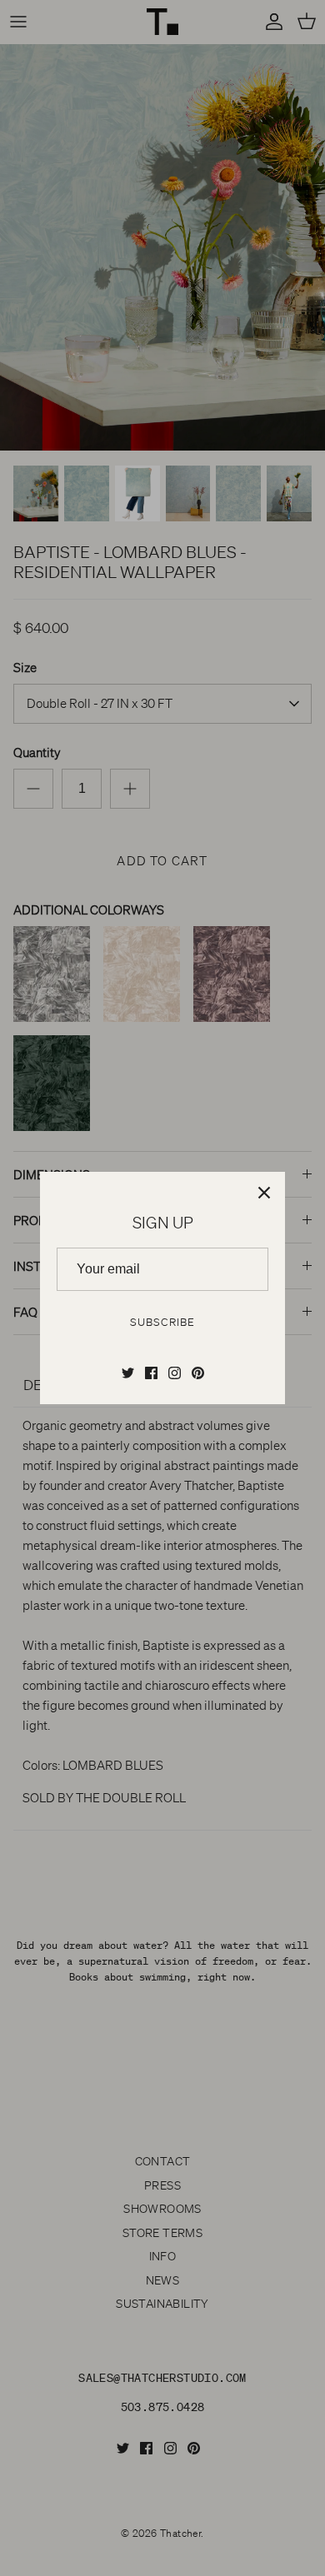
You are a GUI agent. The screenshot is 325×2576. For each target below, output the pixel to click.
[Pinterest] (198, 1373)
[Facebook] (151, 1373)
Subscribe (162, 1322)
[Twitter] (128, 1373)
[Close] (264, 1193)
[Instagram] (175, 1373)
